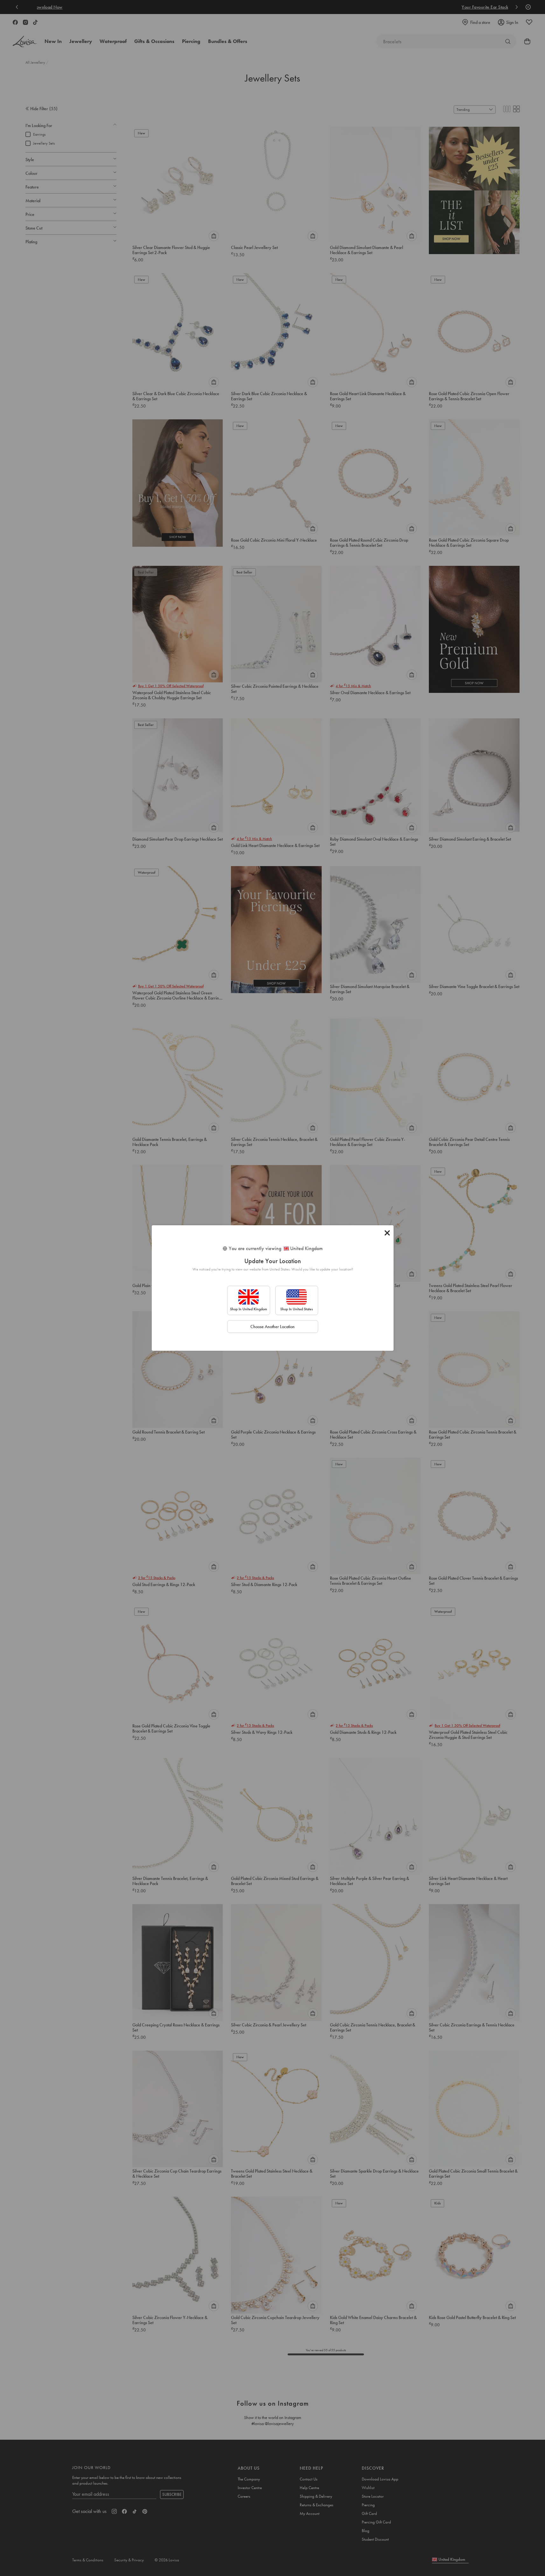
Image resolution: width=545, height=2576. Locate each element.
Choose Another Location (272, 1327)
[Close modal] (387, 1233)
